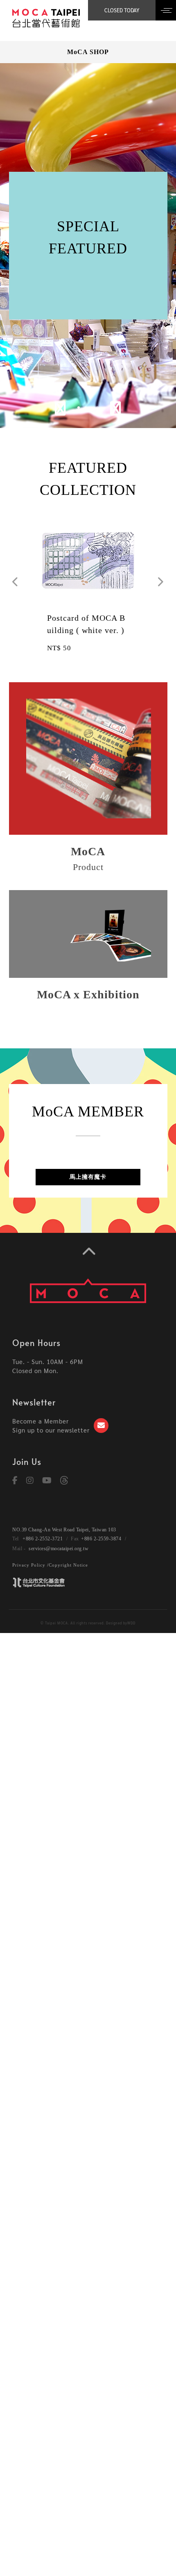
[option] (88, 246)
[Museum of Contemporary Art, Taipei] (46, 17)
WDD (131, 1623)
